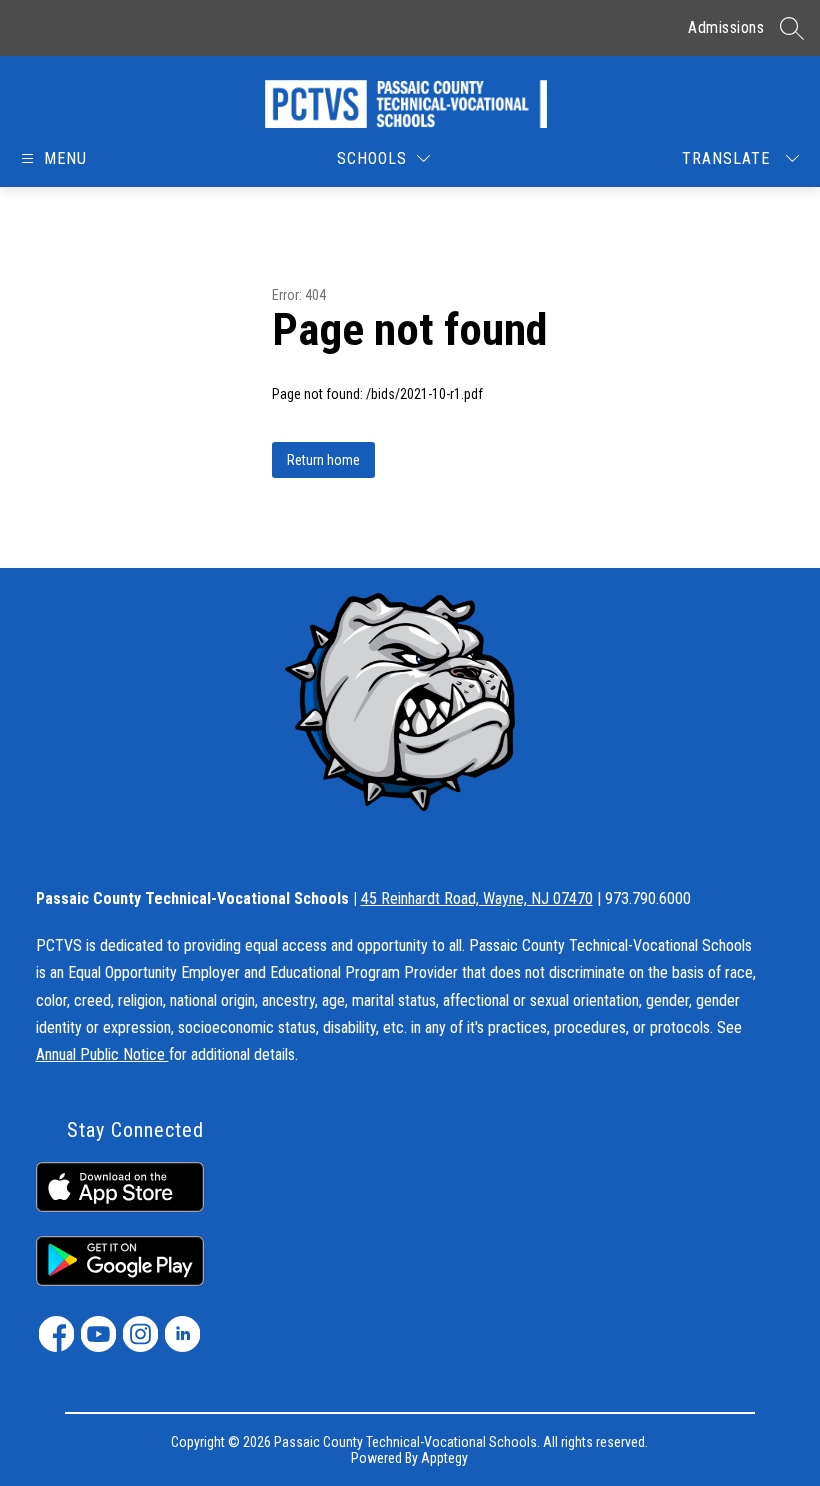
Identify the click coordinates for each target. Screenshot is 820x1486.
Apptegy (444, 1458)
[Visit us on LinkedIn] (182, 1334)
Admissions (726, 27)
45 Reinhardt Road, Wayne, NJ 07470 (477, 898)
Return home (323, 460)
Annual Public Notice (102, 1054)
